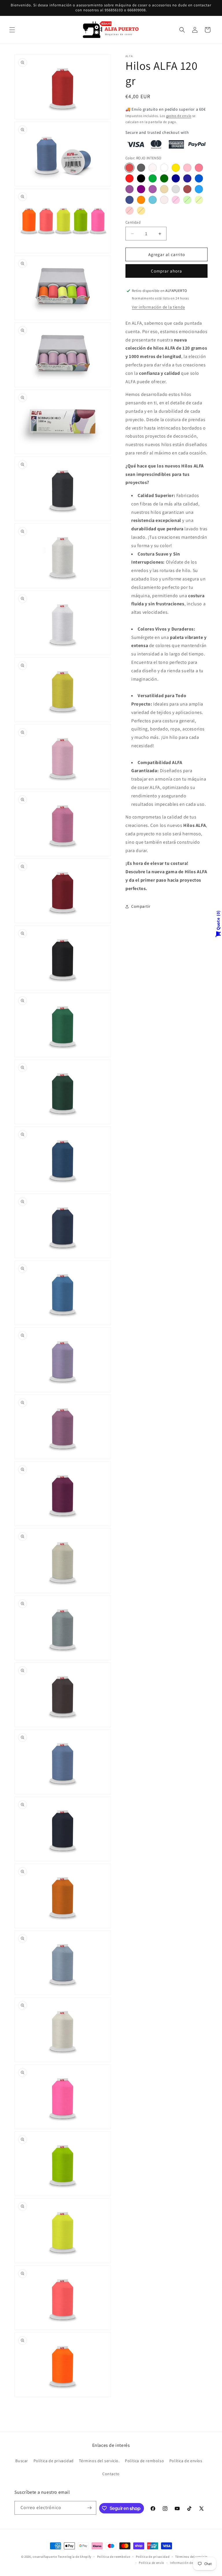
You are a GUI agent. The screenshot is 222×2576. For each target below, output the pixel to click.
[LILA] (129, 189)
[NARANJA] (141, 200)
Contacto (111, 2474)
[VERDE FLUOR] (187, 200)
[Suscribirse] (90, 2508)
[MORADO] (141, 189)
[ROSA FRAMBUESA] (153, 189)
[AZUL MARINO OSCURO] (129, 200)
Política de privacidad (54, 2461)
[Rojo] (129, 178)
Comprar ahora (166, 271)
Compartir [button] (141, 906)
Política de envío (151, 2563)
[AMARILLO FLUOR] (199, 200)
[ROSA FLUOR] (176, 200)
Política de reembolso (114, 2557)
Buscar (22, 2461)
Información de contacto (189, 2563)
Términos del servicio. (99, 2461)
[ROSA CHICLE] (199, 168)
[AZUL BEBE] (153, 200)
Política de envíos (186, 2461)
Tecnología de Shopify (75, 2557)
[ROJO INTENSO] (129, 168)
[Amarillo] (176, 168)
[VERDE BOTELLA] (164, 178)
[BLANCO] (164, 168)
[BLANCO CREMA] (164, 200)
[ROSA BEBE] (187, 168)
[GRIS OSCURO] (141, 168)
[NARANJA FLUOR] (141, 211)
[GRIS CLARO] (176, 189)
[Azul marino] (187, 178)
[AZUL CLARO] (199, 189)
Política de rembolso (144, 2461)
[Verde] (153, 178)
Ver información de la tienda (158, 307)
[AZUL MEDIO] (199, 178)
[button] (12, 30)
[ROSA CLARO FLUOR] (129, 211)
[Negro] (141, 178)
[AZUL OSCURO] (176, 178)
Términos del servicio (191, 2557)
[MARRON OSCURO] (187, 189)
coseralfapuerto (45, 2557)
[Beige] (164, 189)
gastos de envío (179, 116)
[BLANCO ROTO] (153, 168)
